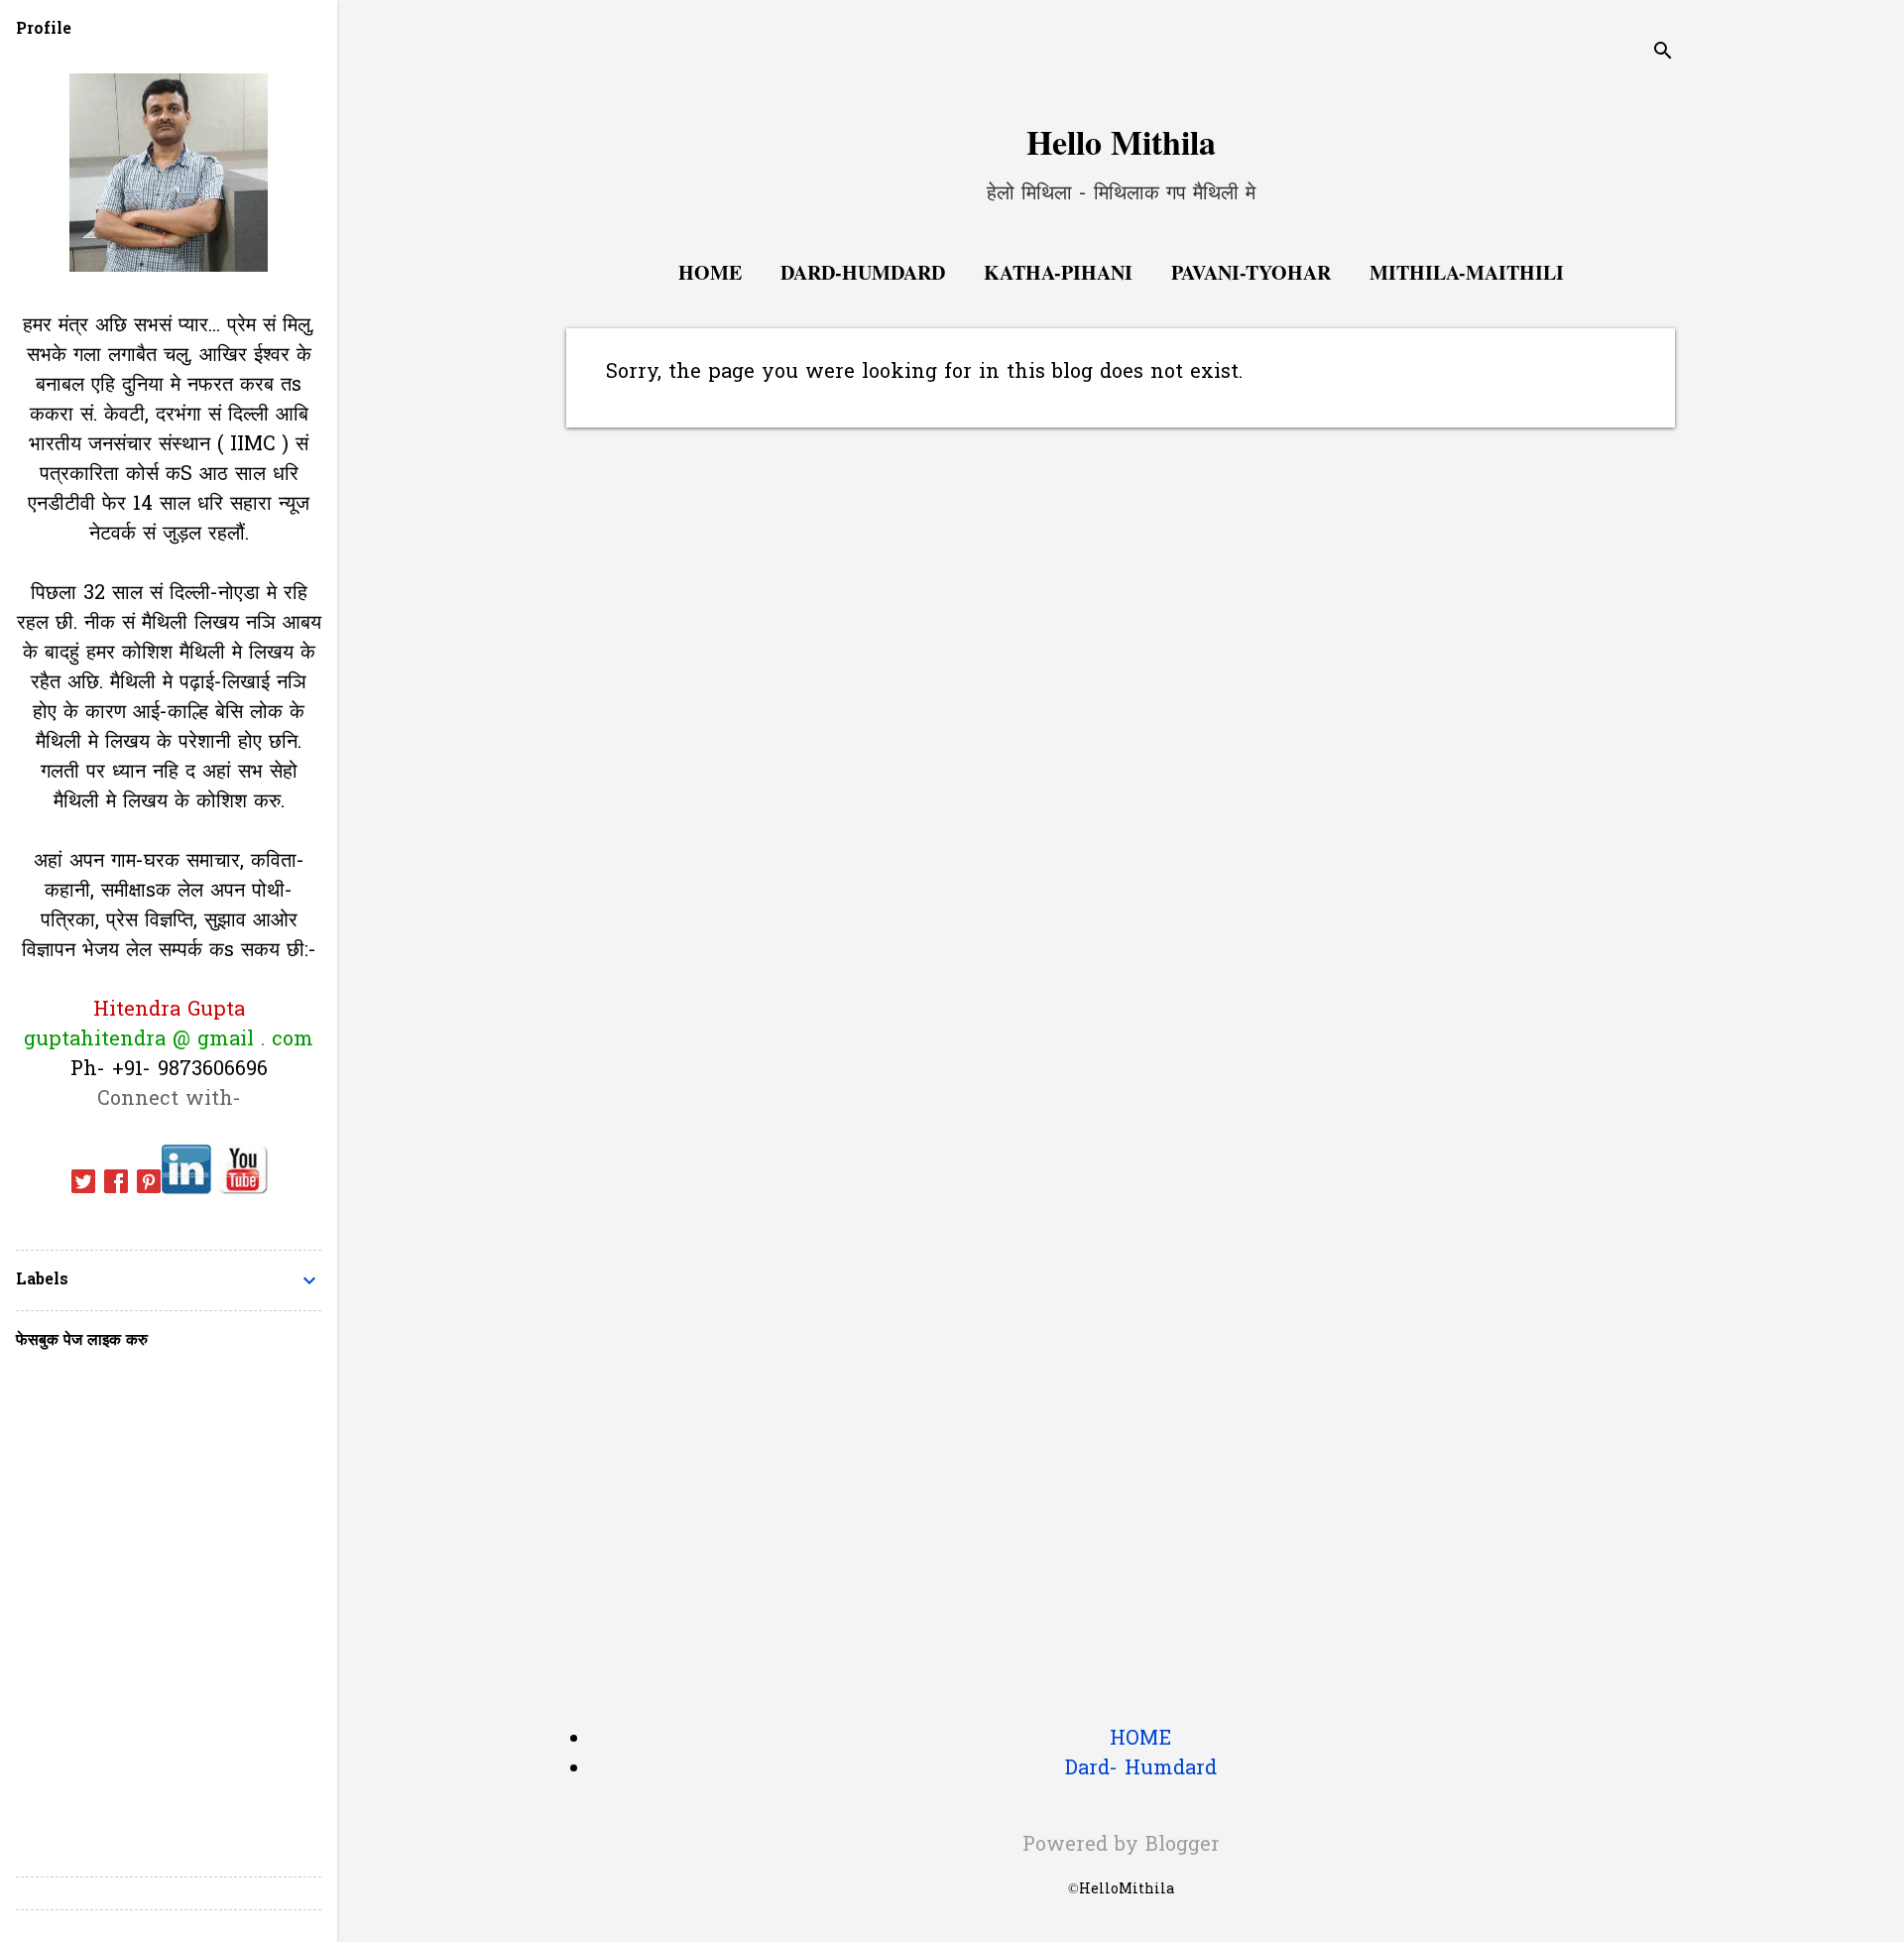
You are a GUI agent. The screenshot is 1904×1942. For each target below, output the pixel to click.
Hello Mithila (1121, 142)
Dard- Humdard (1141, 1769)
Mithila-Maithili (1467, 272)
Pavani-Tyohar (1251, 272)
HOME (1140, 1740)
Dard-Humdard (863, 272)
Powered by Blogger (1121, 1846)
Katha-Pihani (1058, 272)
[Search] (1663, 54)
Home (710, 272)
